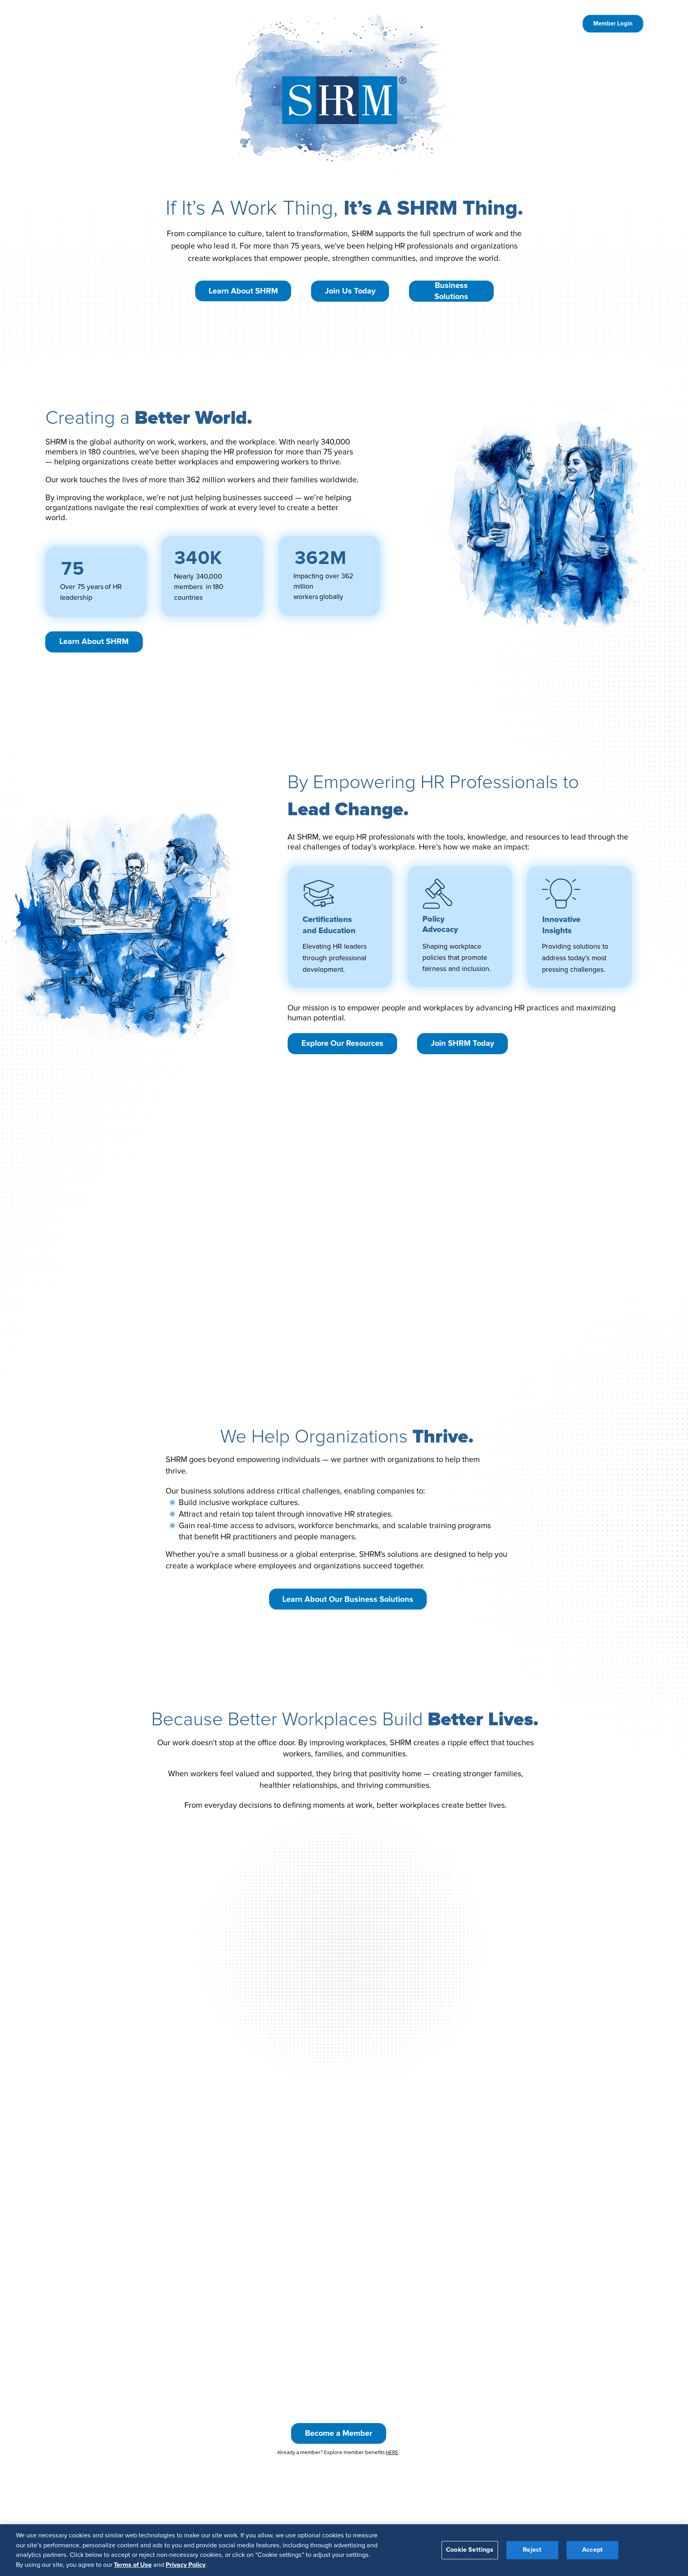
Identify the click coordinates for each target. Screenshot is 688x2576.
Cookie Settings (470, 2550)
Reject (532, 2550)
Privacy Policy (186, 2564)
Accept (592, 2550)
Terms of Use (133, 2564)
